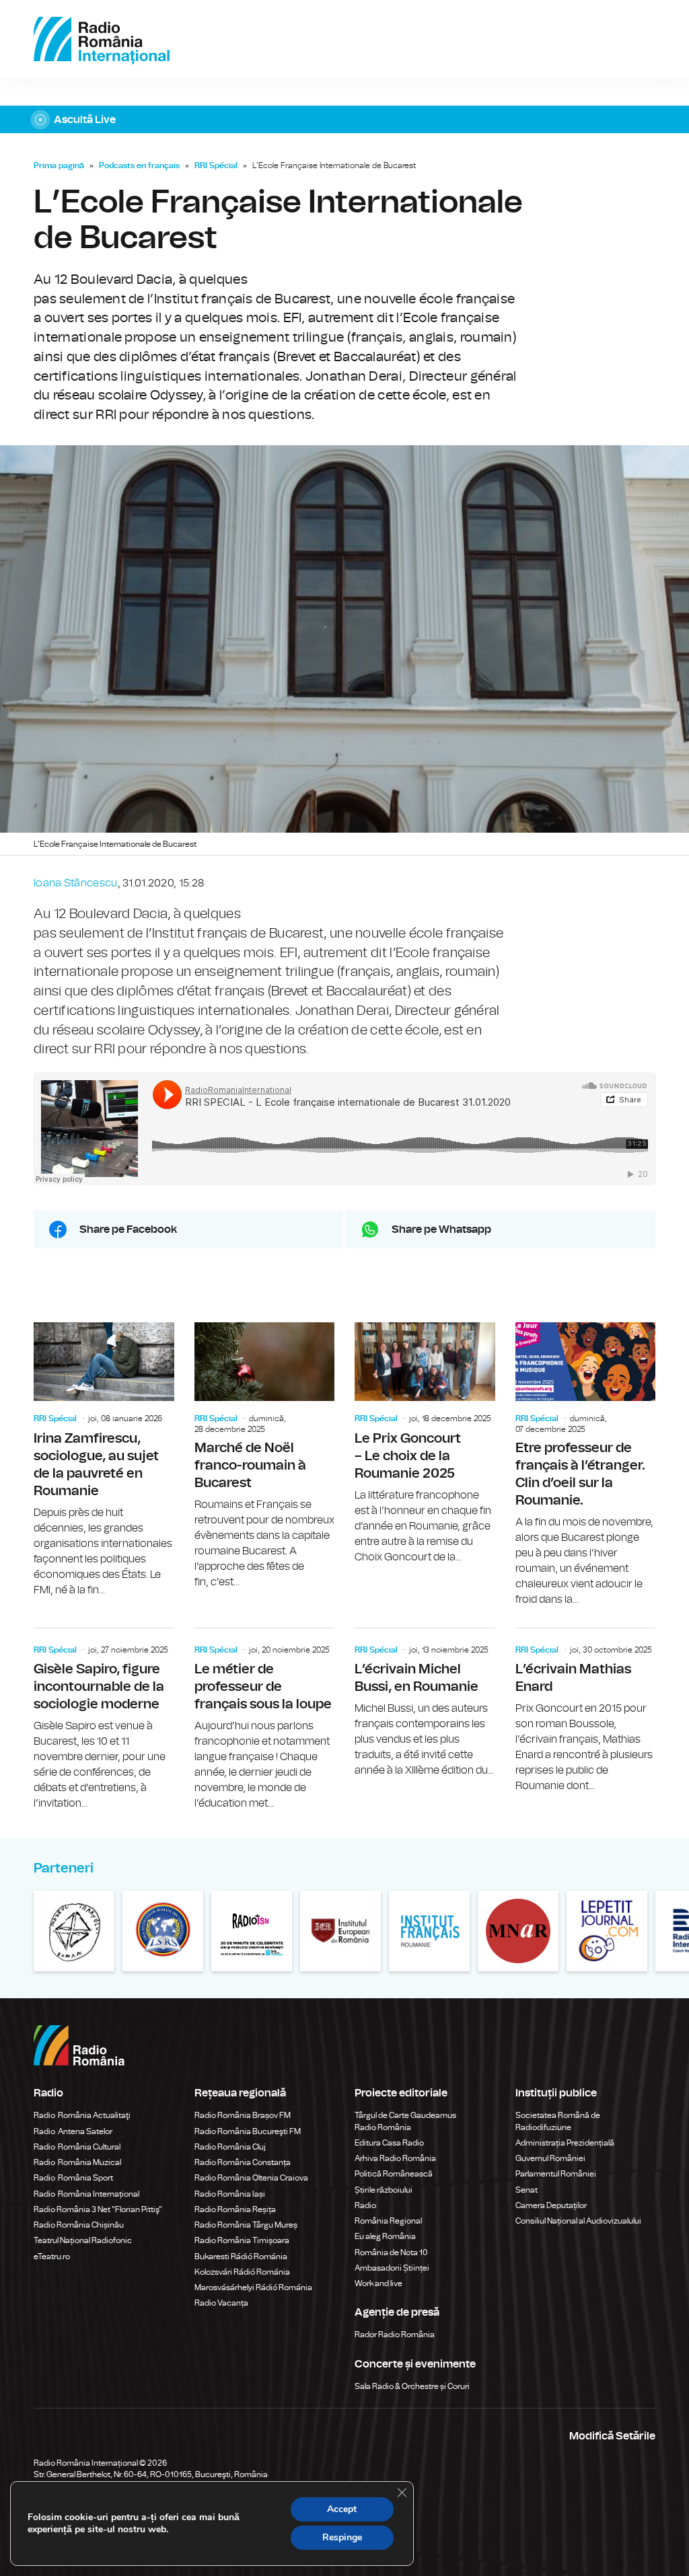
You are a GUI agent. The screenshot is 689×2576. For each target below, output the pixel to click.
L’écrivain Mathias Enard (586, 1711)
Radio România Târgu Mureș (246, 2225)
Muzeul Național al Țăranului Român (74, 1931)
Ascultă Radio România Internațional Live (344, 119)
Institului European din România (340, 1931)
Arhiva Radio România (395, 2158)
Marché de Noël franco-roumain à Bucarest (265, 1456)
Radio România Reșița (235, 2209)
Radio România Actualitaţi (82, 2115)
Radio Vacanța (221, 2303)
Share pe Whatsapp (441, 1229)
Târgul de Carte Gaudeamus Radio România (405, 2121)
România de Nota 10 (391, 2252)
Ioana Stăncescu (76, 883)
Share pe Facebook (128, 1229)
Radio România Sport (73, 2178)
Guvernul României (550, 2158)
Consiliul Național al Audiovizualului (578, 2221)
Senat (527, 2190)
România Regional (388, 2221)
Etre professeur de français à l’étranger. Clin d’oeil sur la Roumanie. (586, 1465)
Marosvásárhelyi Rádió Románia (253, 2287)
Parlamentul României (556, 2174)
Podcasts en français (139, 165)
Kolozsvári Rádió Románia (242, 2272)
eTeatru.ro (52, 2257)
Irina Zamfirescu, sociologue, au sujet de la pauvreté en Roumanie (104, 1460)
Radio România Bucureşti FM (248, 2131)
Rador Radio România (395, 2335)
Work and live (378, 2283)
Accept (342, 2509)
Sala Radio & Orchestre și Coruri (412, 2386)
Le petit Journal (607, 1931)
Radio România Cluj (230, 2147)
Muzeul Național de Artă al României (518, 1931)
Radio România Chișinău (79, 2225)
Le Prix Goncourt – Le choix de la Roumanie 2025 (425, 1444)
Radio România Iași (230, 2194)
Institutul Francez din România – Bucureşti (429, 1931)
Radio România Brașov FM (243, 2115)
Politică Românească (394, 2174)
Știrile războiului (384, 2190)
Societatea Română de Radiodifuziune (558, 2121)
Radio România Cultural (77, 2147)
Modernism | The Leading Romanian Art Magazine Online (252, 1931)
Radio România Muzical (77, 2162)
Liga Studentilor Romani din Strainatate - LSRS (163, 1931)
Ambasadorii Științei (392, 2268)
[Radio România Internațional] (102, 39)
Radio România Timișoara (242, 2240)
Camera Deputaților (551, 2205)
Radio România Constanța (243, 2162)
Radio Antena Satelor (73, 2131)
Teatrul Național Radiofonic (83, 2240)
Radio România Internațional (86, 2194)
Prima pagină (59, 165)
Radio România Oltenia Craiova (251, 2178)
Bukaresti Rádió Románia (241, 2257)
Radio (366, 2205)
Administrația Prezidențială (565, 2143)
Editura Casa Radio (389, 2143)
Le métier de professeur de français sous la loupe (265, 1720)
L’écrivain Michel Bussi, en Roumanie (425, 1703)
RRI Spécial (216, 165)
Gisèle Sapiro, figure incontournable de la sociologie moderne (104, 1720)
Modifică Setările (612, 2436)
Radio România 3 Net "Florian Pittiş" (98, 2209)
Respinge (342, 2537)
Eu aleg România (385, 2236)
